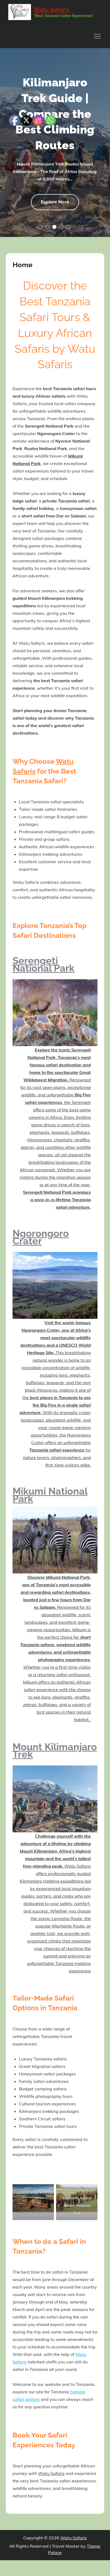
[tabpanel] (55, 143)
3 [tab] (54, 227)
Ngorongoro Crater (41, 1237)
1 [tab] (40, 227)
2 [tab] (47, 227)
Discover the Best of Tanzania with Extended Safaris (55, 114)
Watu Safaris (52, 10)
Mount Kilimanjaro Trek (55, 1750)
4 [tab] (61, 227)
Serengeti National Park (44, 964)
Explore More (55, 205)
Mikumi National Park (50, 1495)
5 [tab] (68, 227)
